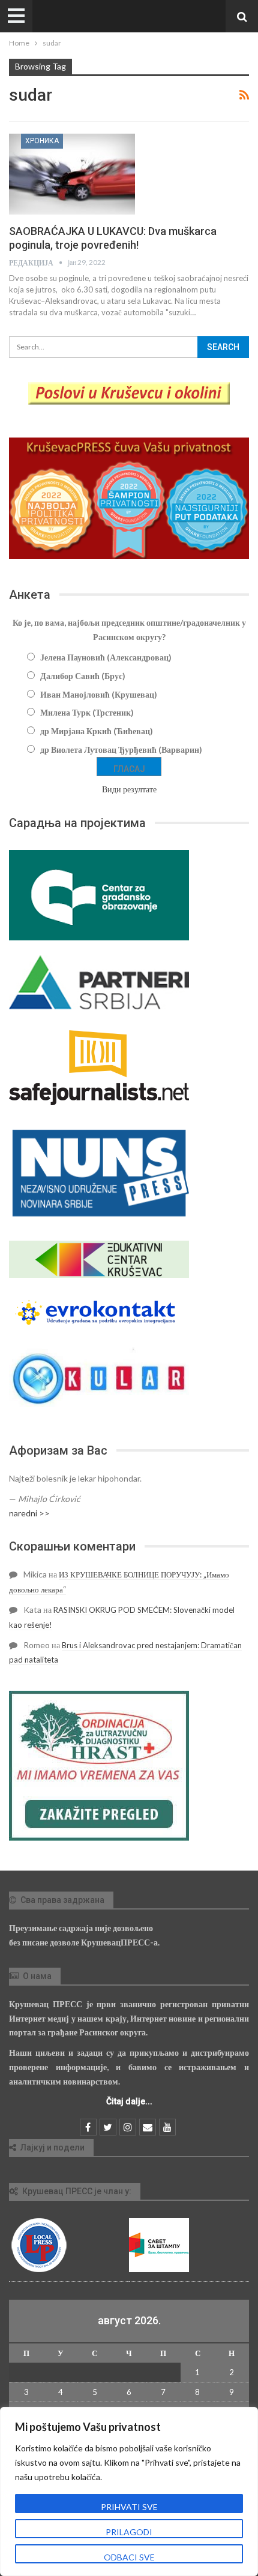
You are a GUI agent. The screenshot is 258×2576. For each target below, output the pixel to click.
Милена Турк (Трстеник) (87, 712)
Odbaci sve (129, 2557)
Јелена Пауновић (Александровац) (106, 657)
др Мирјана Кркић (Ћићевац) (97, 731)
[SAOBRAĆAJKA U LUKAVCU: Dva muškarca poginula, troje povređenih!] (72, 174)
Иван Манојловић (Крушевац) (99, 694)
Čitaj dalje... (129, 2101)
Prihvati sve (129, 2507)
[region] (129, 2491)
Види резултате (129, 789)
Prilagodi (129, 2532)
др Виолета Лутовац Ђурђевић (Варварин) (121, 749)
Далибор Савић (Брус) (83, 676)
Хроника (42, 141)
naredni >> (29, 1513)
